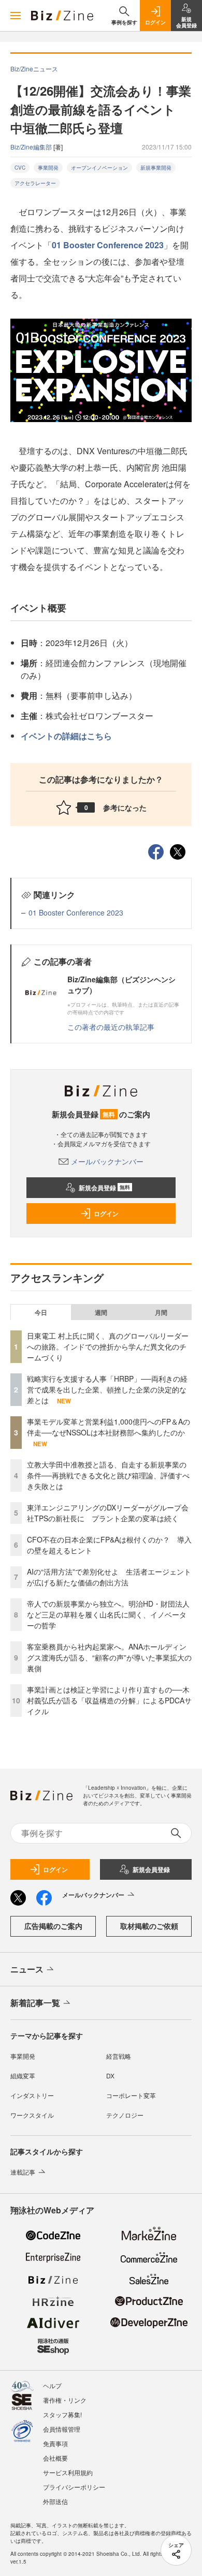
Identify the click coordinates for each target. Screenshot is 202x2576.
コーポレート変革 (131, 2095)
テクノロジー (125, 2115)
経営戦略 (119, 2056)
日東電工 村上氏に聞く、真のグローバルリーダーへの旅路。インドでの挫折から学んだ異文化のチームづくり (108, 1346)
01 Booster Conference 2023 (108, 245)
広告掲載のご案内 (53, 1926)
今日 (41, 1312)
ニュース (27, 1969)
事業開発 (48, 168)
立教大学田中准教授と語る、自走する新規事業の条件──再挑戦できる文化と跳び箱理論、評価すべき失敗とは (108, 1475)
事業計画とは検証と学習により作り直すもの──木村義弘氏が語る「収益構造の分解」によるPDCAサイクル (109, 1700)
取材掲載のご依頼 (149, 1926)
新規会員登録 (104, 1188)
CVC (20, 168)
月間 (161, 1312)
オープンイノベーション (99, 168)
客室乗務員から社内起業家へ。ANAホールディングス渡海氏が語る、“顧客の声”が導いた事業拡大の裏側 (109, 1657)
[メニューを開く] (16, 16)
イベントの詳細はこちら (66, 736)
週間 (101, 1312)
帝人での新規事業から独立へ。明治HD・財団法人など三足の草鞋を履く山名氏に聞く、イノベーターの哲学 (108, 1614)
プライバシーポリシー (74, 2487)
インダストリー (32, 2095)
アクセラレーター (35, 183)
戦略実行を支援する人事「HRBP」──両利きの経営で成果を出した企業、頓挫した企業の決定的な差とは (107, 1389)
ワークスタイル (32, 2115)
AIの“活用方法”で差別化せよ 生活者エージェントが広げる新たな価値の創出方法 (109, 1577)
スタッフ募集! (62, 2414)
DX (110, 2076)
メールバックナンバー (107, 1161)
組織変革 (23, 2076)
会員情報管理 (62, 2429)
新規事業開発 (156, 168)
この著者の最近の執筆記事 (111, 1027)
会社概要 (55, 2458)
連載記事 (23, 2172)
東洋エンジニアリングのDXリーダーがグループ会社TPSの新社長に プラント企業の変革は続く (108, 1513)
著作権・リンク (65, 2400)
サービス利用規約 (68, 2472)
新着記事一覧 (35, 2003)
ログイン (106, 1214)
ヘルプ (52, 2385)
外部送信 (55, 2501)
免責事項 (55, 2443)
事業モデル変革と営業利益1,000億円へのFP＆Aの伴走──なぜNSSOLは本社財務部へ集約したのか (109, 1427)
